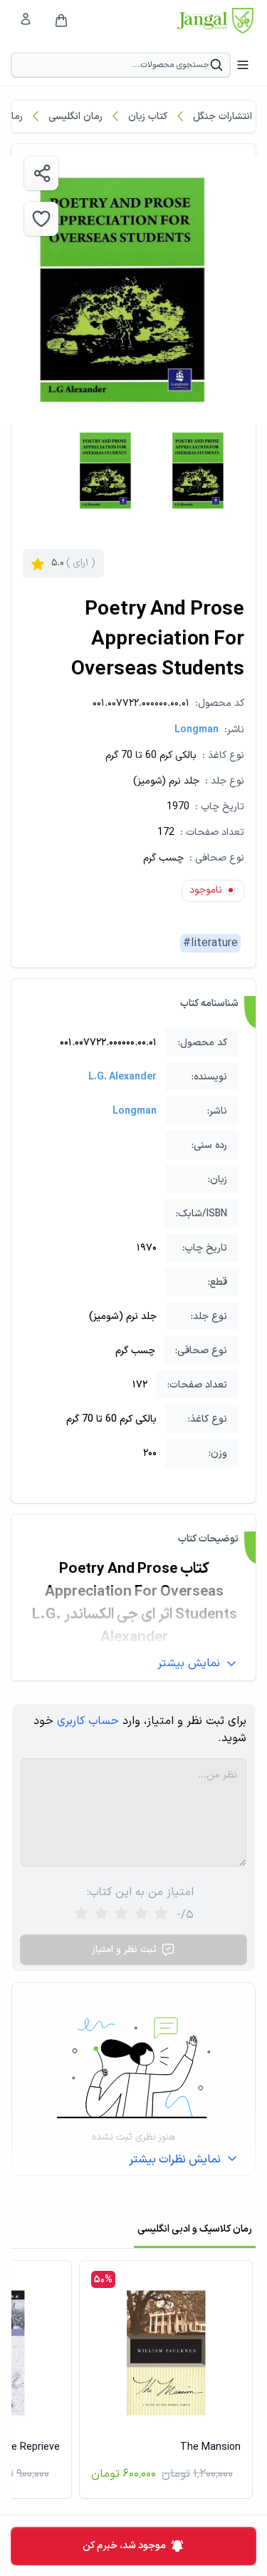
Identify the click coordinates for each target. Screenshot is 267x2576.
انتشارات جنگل (222, 117)
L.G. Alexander (122, 1077)
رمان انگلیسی (75, 117)
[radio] (81, 1915)
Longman (197, 730)
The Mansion (210, 2447)
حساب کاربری (88, 1721)
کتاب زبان (148, 117)
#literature (210, 943)
